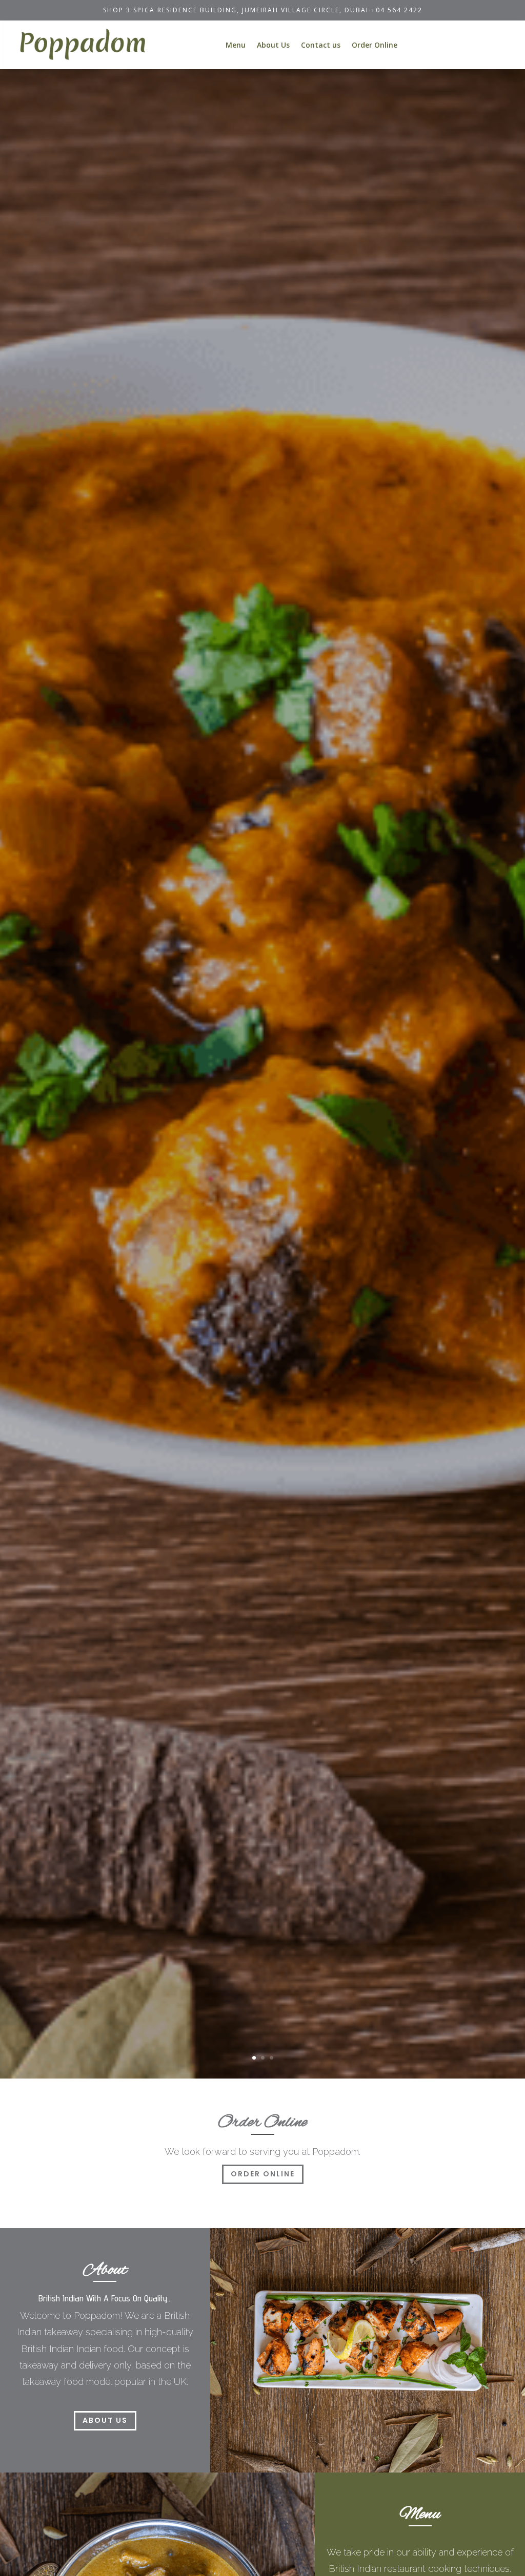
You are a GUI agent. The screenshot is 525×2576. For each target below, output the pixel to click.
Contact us (321, 45)
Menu (236, 45)
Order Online (375, 45)
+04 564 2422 (397, 10)
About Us (273, 45)
